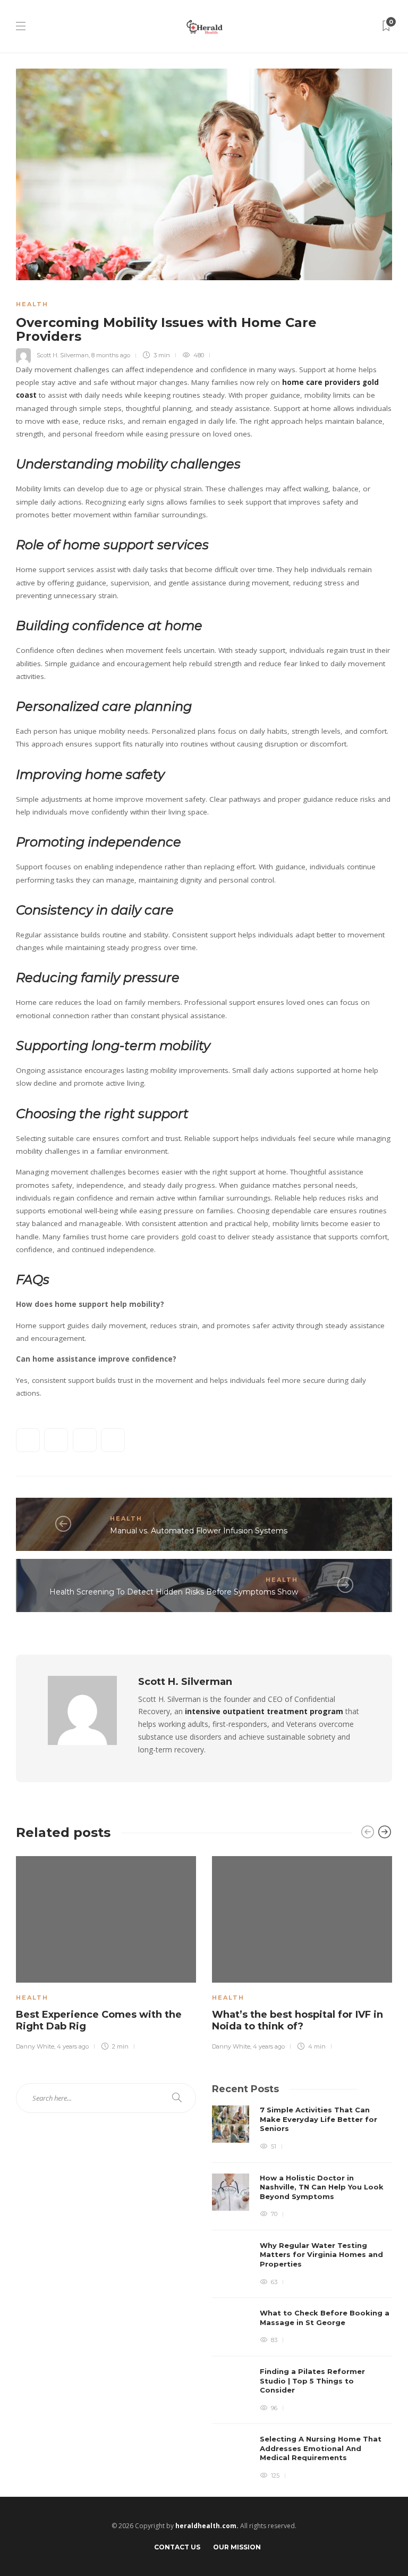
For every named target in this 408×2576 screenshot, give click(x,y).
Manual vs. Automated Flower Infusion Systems (199, 1531)
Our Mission (237, 2547)
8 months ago (111, 355)
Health (32, 304)
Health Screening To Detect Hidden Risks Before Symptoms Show (174, 1592)
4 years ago (73, 2046)
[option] (106, 1952)
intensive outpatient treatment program (264, 1711)
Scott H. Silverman (63, 355)
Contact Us (177, 2547)
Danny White (35, 2046)
